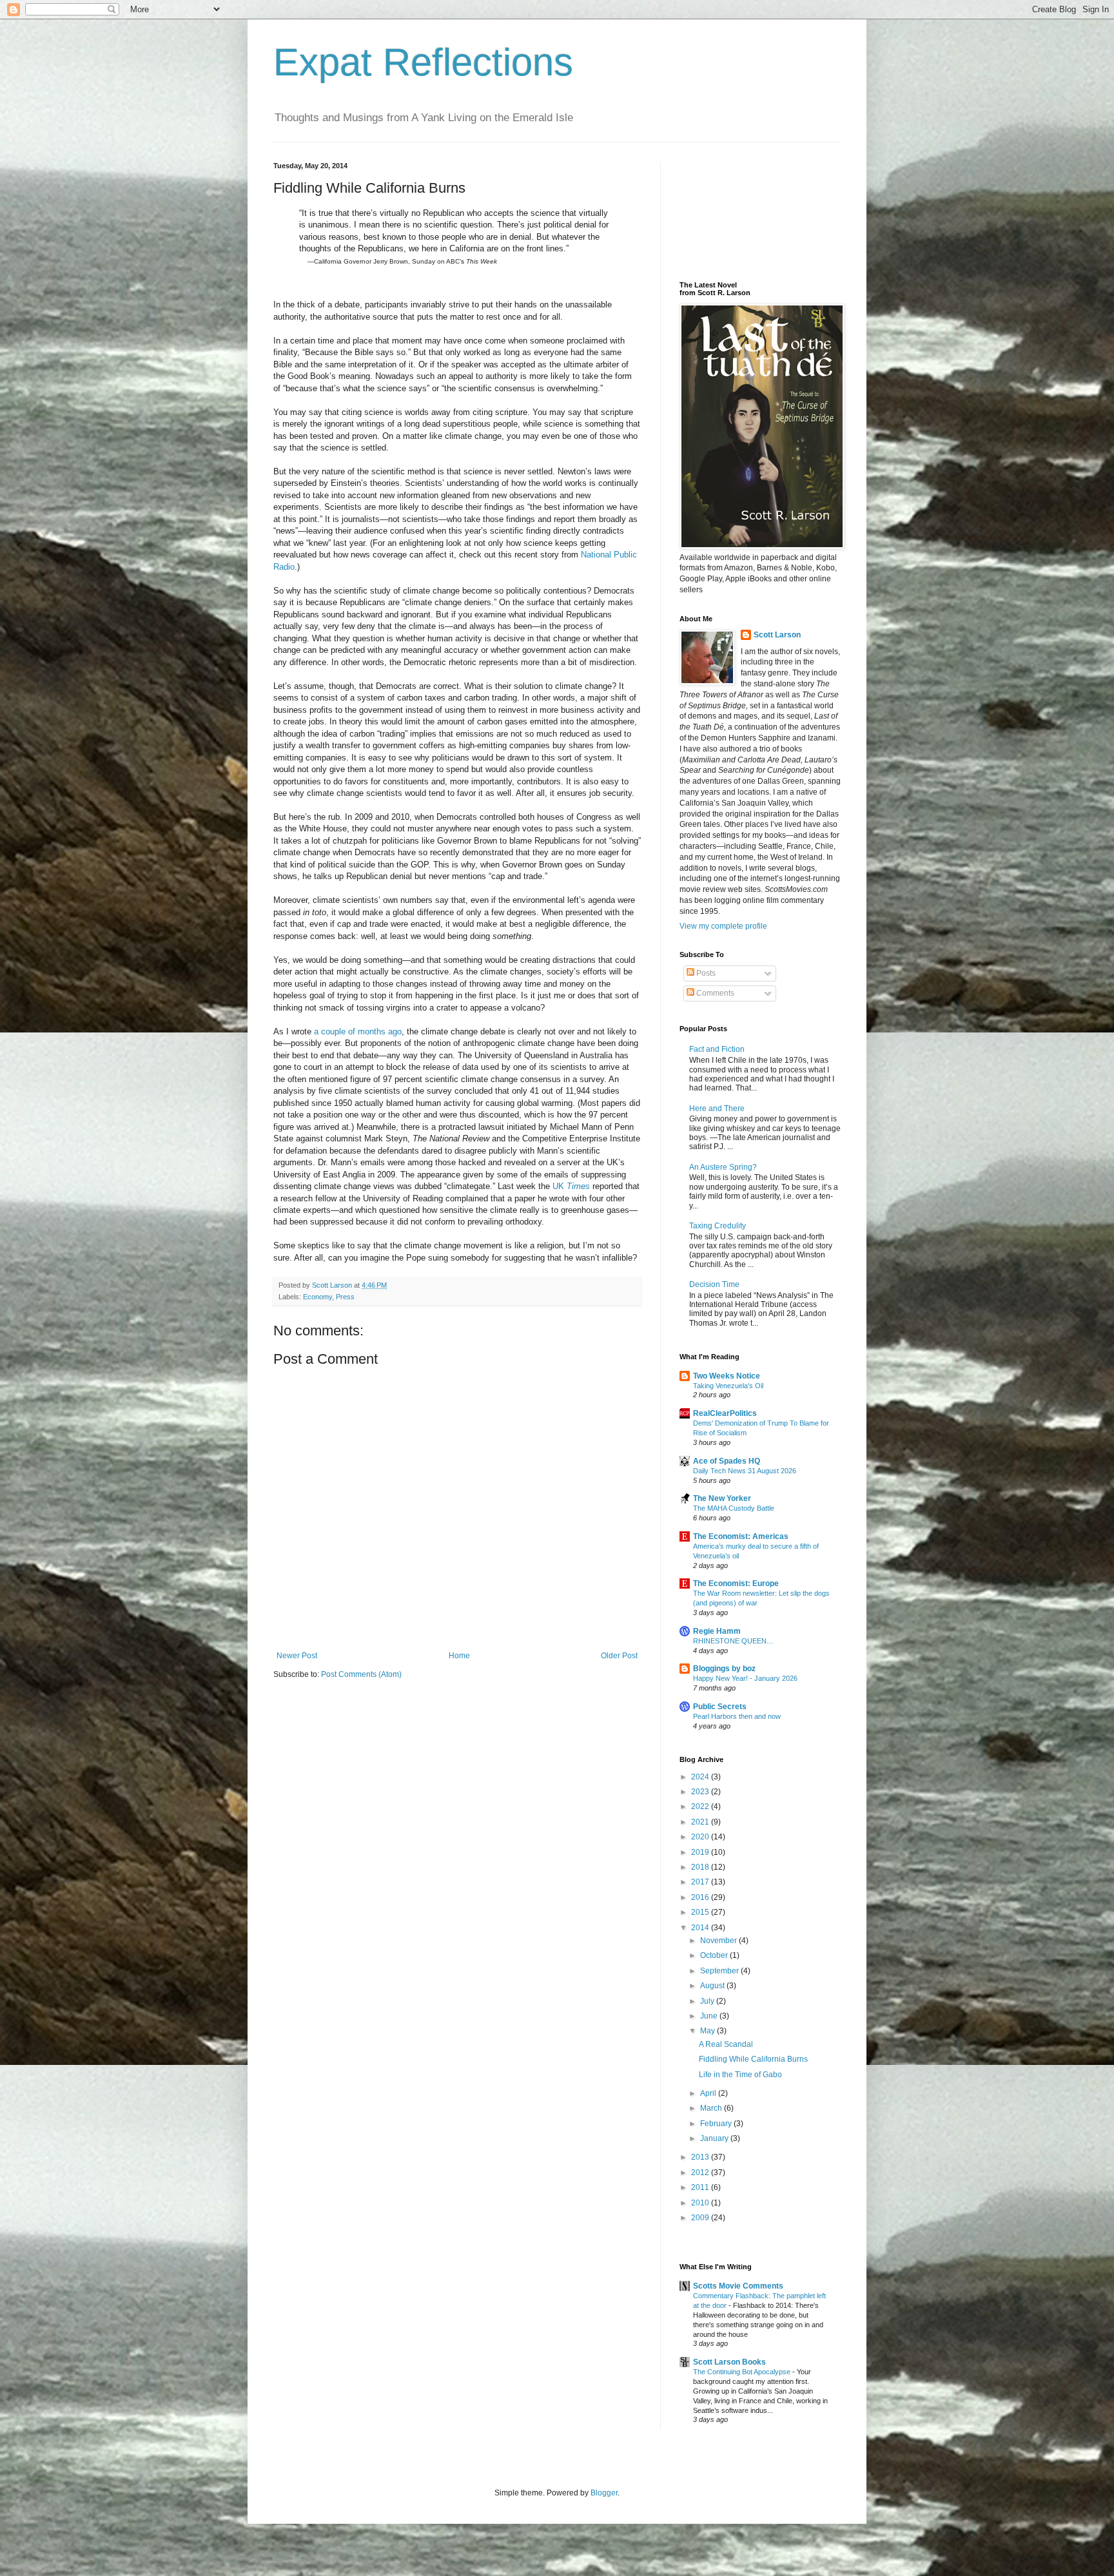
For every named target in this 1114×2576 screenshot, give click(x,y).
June (710, 2016)
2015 (701, 1912)
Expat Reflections (423, 62)
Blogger (604, 2493)
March (712, 2108)
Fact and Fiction (717, 1049)
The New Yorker (722, 1498)
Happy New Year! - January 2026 (745, 1678)
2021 (701, 1822)
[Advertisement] (738, 210)
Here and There (717, 1109)
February (717, 2124)
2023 (701, 1792)
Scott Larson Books (729, 2362)
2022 (701, 1806)
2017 (701, 1882)
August (713, 1986)
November (719, 1941)
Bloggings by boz (724, 1669)
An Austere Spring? (723, 1167)
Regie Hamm (717, 1631)
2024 (701, 1777)
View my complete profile (723, 926)
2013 (701, 2157)
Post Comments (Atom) (361, 1674)
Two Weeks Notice (727, 1376)
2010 (701, 2203)
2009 (701, 2218)
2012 (701, 2173)
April (709, 2093)
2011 (701, 2187)
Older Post (619, 1656)
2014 (701, 1928)
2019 (701, 1852)
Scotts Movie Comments (738, 2286)
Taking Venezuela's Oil (728, 1386)
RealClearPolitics (725, 1413)
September (720, 1971)
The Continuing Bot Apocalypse (743, 2372)
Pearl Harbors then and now (737, 1716)
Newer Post (297, 1656)
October (715, 1955)
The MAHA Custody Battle (734, 1508)
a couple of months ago (358, 1031)
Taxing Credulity (718, 1226)
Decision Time (714, 1284)
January (715, 2138)
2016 (701, 1897)
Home (459, 1656)
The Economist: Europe (736, 1583)
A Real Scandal (726, 2044)
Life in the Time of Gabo (740, 2075)
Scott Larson (777, 635)
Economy (318, 1297)
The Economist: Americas (741, 1536)
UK (571, 1186)
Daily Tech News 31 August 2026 (745, 1471)
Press (345, 1297)
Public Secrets (720, 1707)
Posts (705, 973)
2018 (701, 1867)
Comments (714, 993)
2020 (701, 1837)
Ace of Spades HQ (727, 1461)
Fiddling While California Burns (753, 2059)
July (708, 2001)
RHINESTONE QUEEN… (733, 1641)
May (708, 2031)
